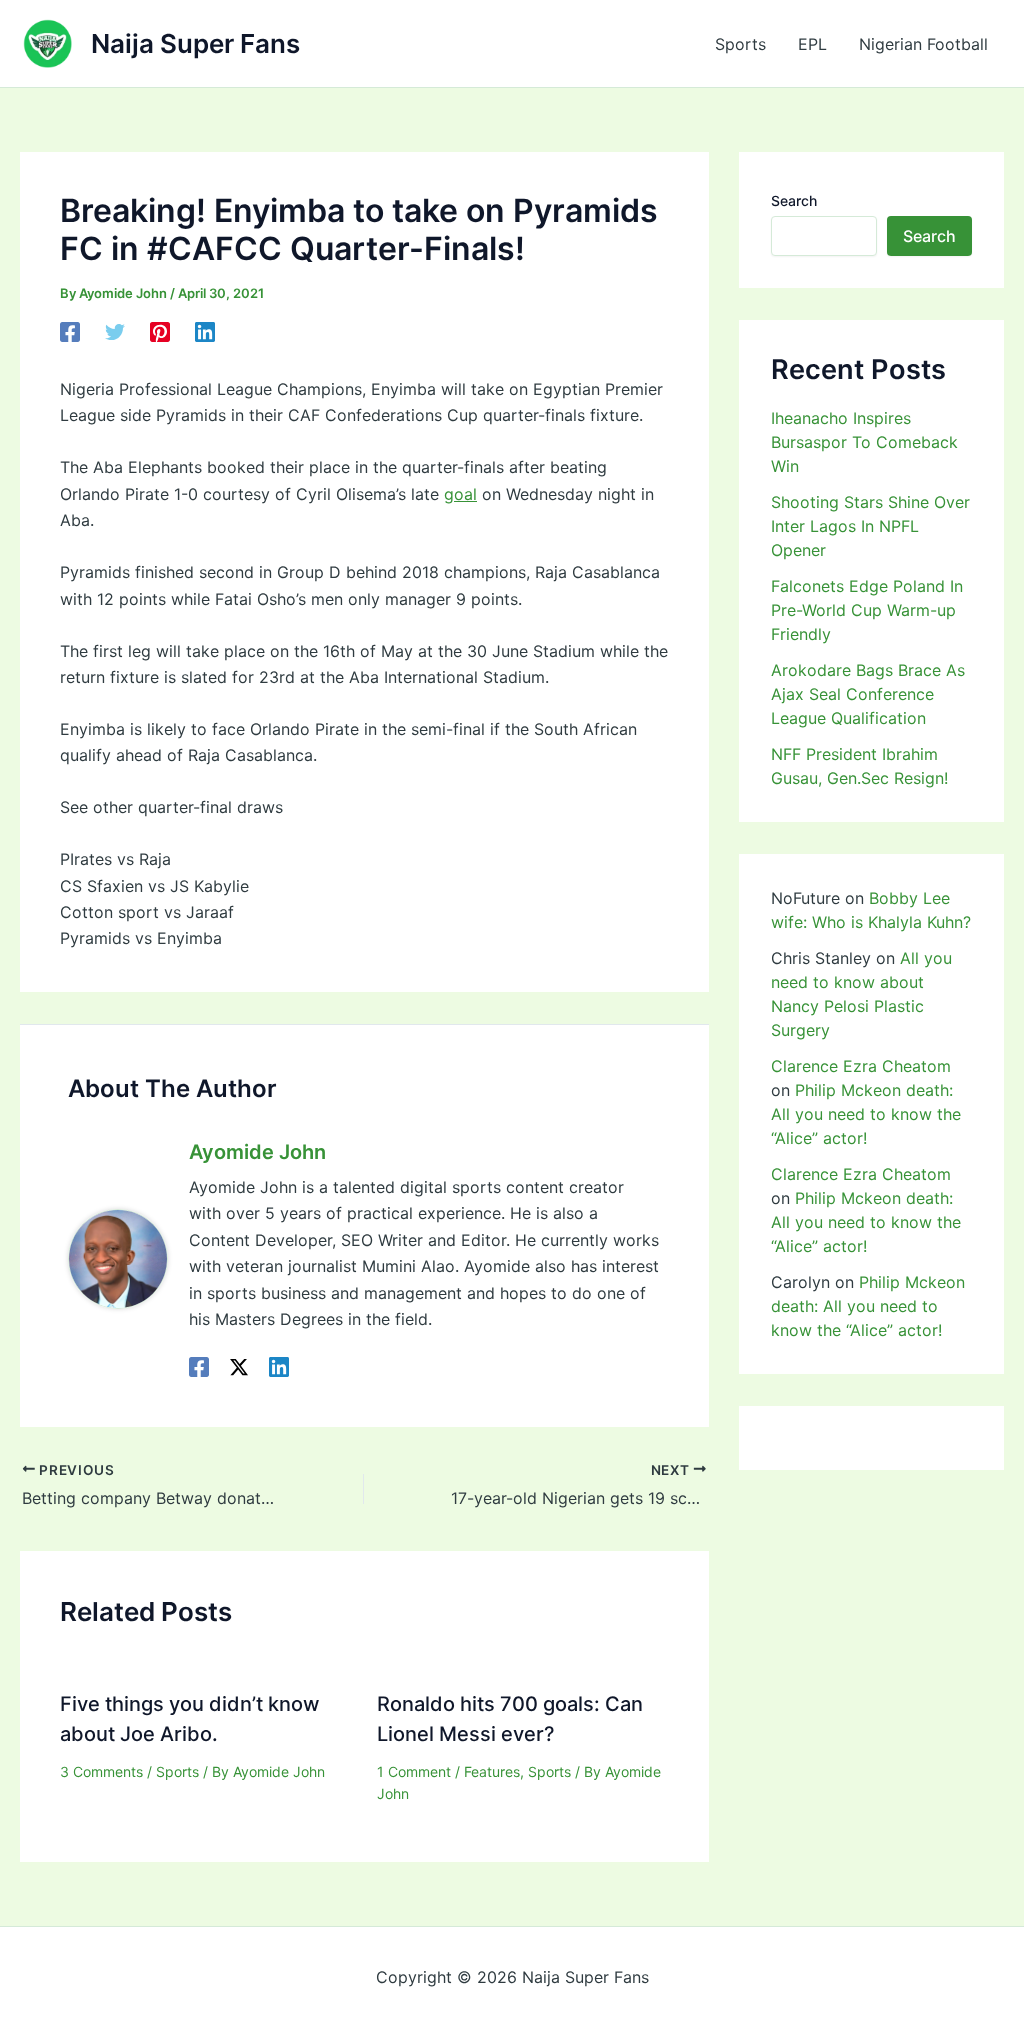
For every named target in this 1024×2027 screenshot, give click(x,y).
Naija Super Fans (195, 43)
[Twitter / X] (239, 1366)
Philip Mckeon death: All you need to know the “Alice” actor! (866, 1114)
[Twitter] (115, 332)
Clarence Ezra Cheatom (861, 1066)
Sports (740, 44)
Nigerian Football (923, 44)
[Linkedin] (205, 332)
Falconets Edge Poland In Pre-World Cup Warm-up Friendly (867, 610)
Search (794, 200)
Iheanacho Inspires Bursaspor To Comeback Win (864, 442)
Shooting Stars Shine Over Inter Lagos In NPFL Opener (870, 526)
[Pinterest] (160, 332)
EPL (812, 44)
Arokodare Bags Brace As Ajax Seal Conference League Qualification (868, 694)
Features (492, 1771)
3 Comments (101, 1771)
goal (460, 494)
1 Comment (414, 1771)
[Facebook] (70, 332)
